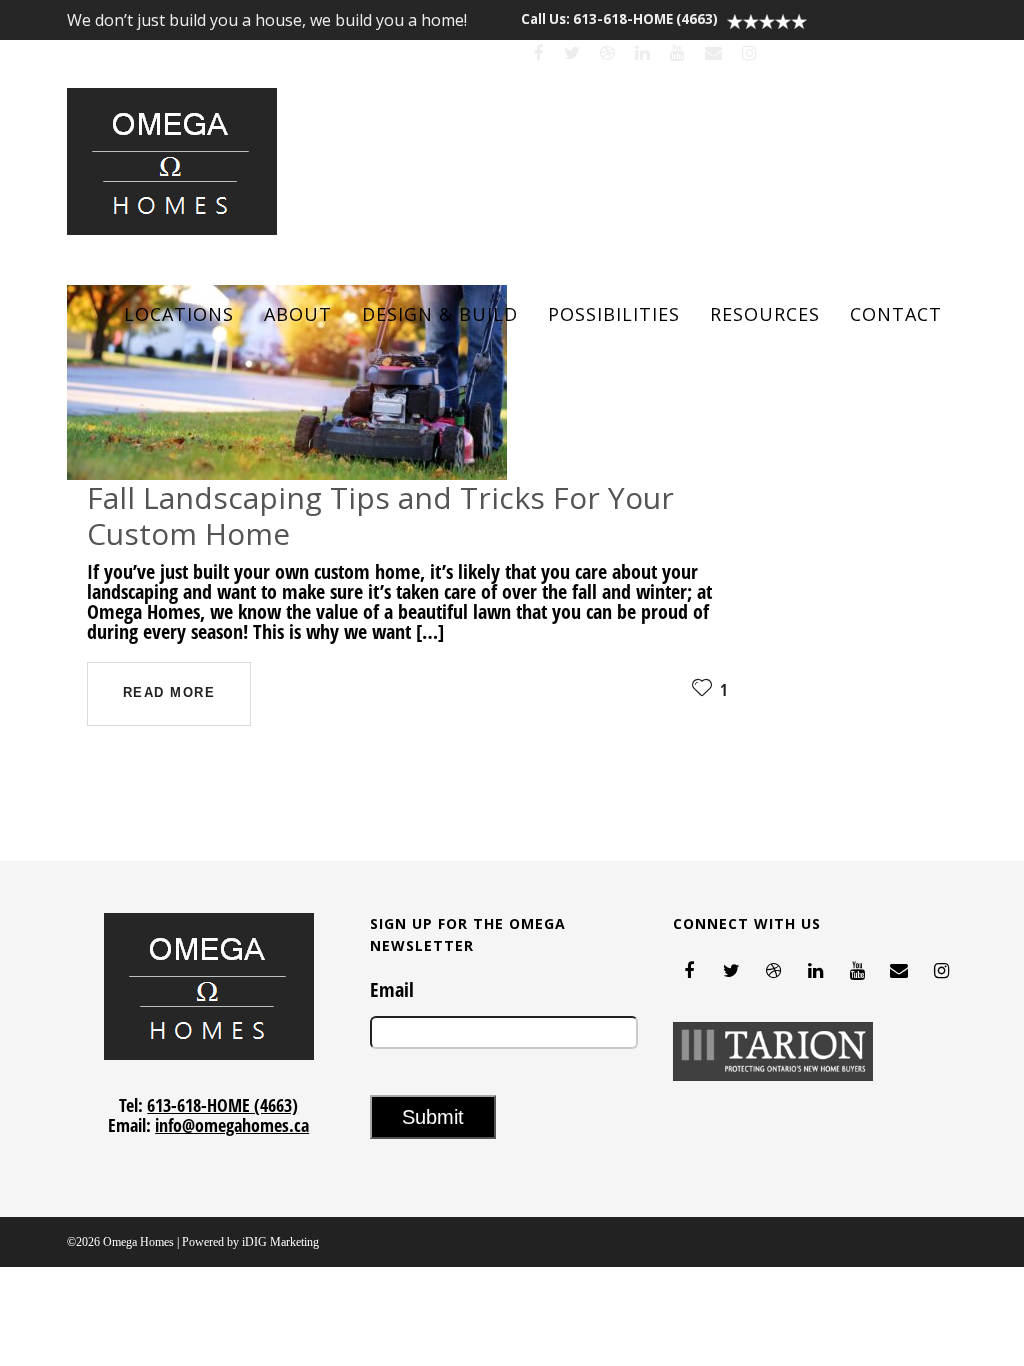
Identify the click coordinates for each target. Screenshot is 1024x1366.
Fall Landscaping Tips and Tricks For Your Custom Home (380, 515)
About (298, 314)
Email (392, 990)
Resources (765, 314)
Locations (179, 314)
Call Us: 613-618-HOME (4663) (619, 19)
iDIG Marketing (280, 1242)
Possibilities (614, 314)
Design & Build (440, 314)
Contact (896, 314)
